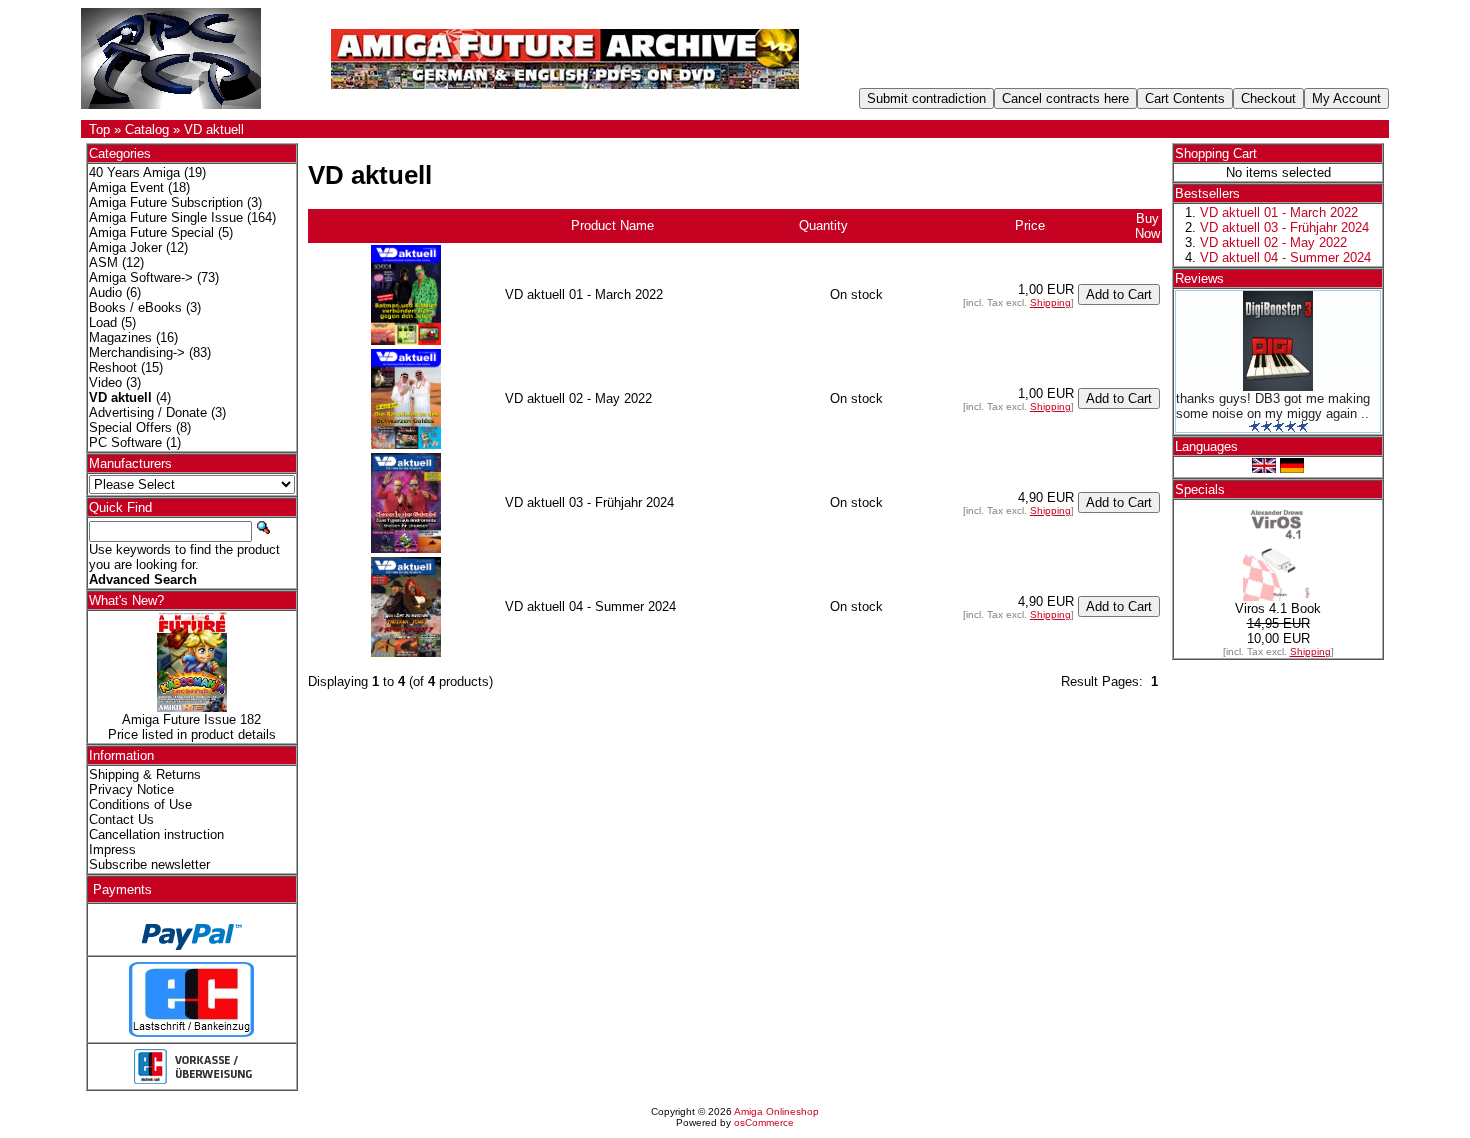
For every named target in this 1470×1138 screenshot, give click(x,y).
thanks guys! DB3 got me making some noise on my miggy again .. (1273, 406)
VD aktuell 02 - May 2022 (1273, 242)
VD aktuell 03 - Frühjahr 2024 (1284, 227)
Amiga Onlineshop (776, 1111)
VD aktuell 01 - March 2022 (1279, 212)
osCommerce (764, 1122)
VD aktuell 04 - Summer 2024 (1285, 257)
